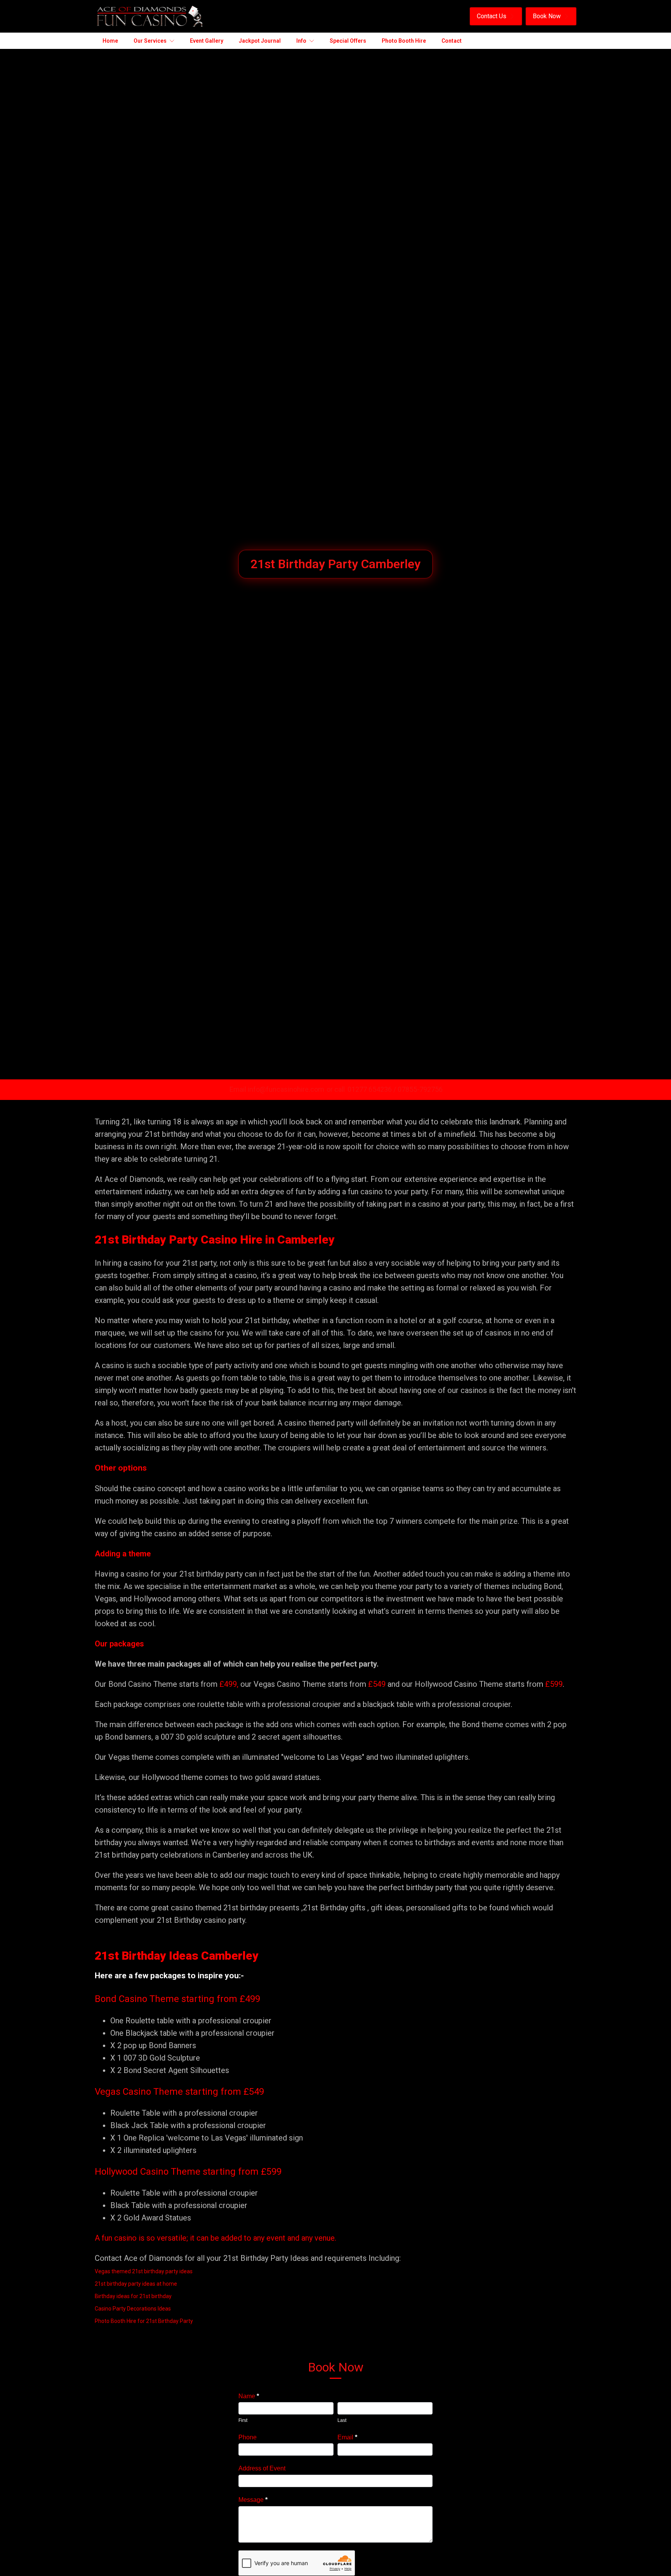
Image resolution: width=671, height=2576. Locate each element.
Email (347, 2437)
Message (253, 2500)
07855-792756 (420, 1089)
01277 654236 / (373, 1089)
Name (249, 2396)
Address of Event (262, 2468)
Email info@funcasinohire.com (277, 1089)
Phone (248, 2437)
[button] (496, 16)
